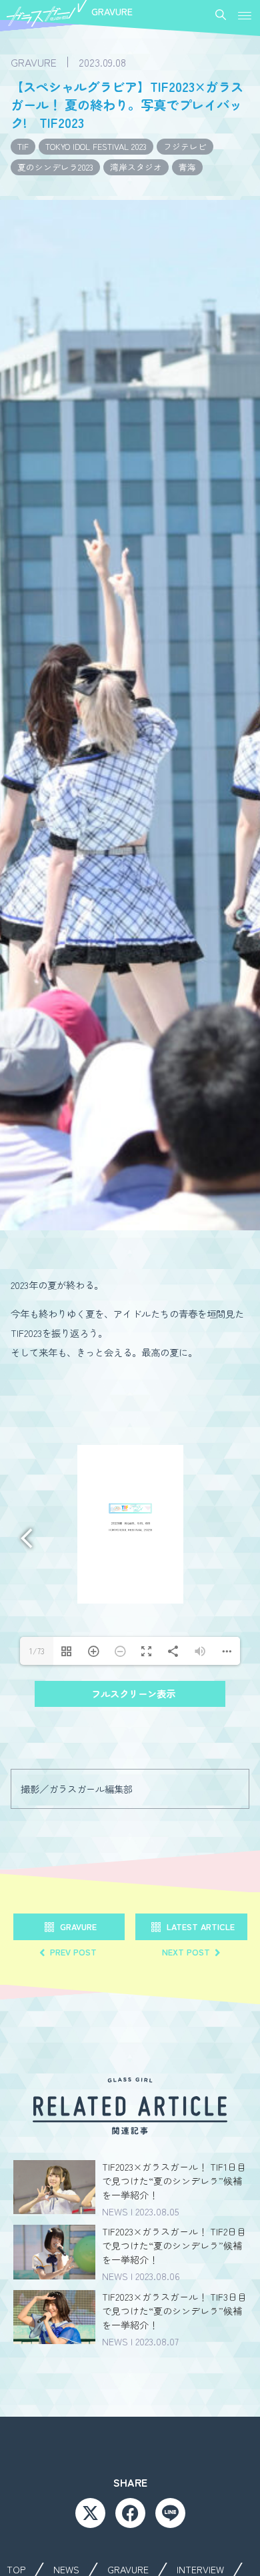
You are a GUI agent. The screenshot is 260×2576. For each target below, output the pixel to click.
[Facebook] (130, 2513)
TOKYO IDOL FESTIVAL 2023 (96, 146)
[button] (245, 16)
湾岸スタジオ (136, 167)
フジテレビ (185, 146)
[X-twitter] (90, 2513)
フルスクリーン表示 (133, 1693)
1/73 (37, 1651)
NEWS (66, 2569)
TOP (16, 2569)
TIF (23, 146)
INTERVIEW (200, 2569)
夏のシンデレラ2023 (55, 167)
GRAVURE (128, 2569)
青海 (187, 167)
